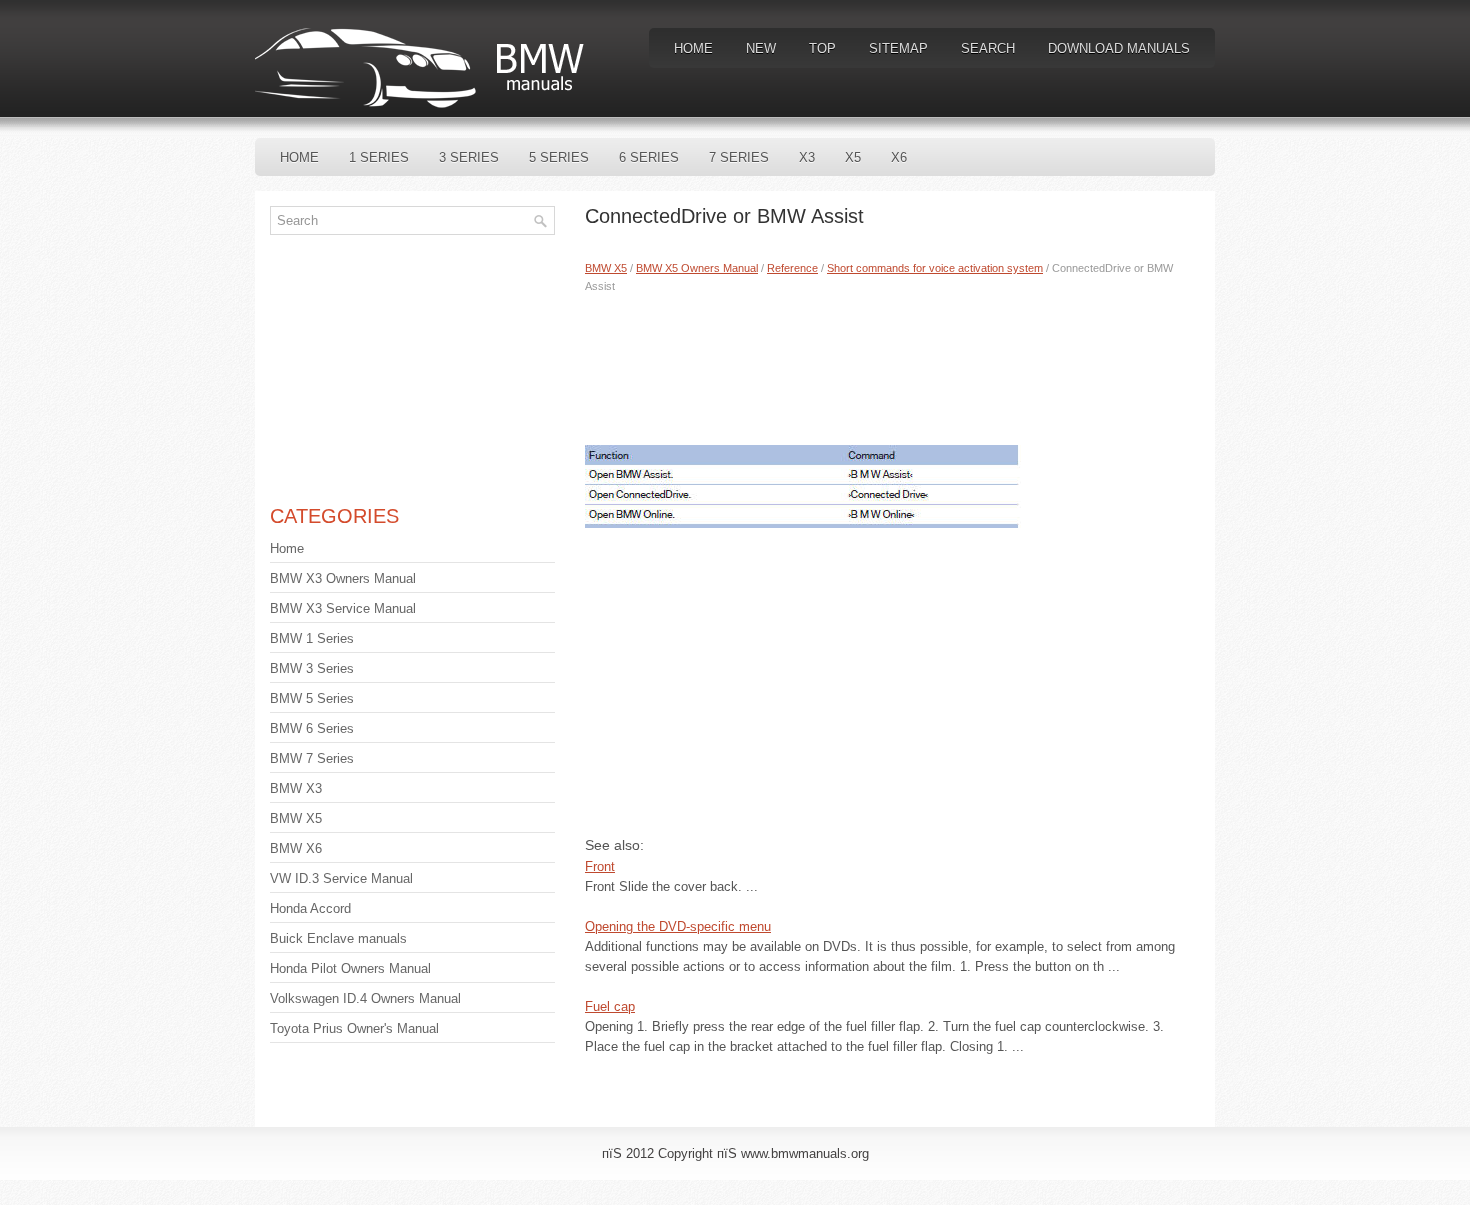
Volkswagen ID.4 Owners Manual (365, 998)
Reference (792, 268)
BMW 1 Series (312, 638)
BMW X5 (606, 268)
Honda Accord (310, 908)
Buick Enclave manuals (338, 938)
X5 (853, 157)
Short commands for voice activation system (935, 268)
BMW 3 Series (312, 668)
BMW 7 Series (312, 758)
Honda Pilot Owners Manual (350, 968)
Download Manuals (1119, 48)
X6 (899, 157)
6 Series (649, 157)
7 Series (739, 157)
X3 (807, 157)
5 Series (559, 157)
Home (693, 48)
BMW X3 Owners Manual (343, 578)
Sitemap (898, 48)
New (761, 48)
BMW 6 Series (312, 728)
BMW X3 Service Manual (343, 608)
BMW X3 (296, 788)
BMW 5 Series (312, 698)
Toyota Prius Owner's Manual (354, 1028)
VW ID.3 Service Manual (341, 878)
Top (822, 48)
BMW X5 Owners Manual (697, 268)
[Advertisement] (892, 365)
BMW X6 (296, 848)
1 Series (379, 157)
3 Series (469, 157)
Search (988, 48)
